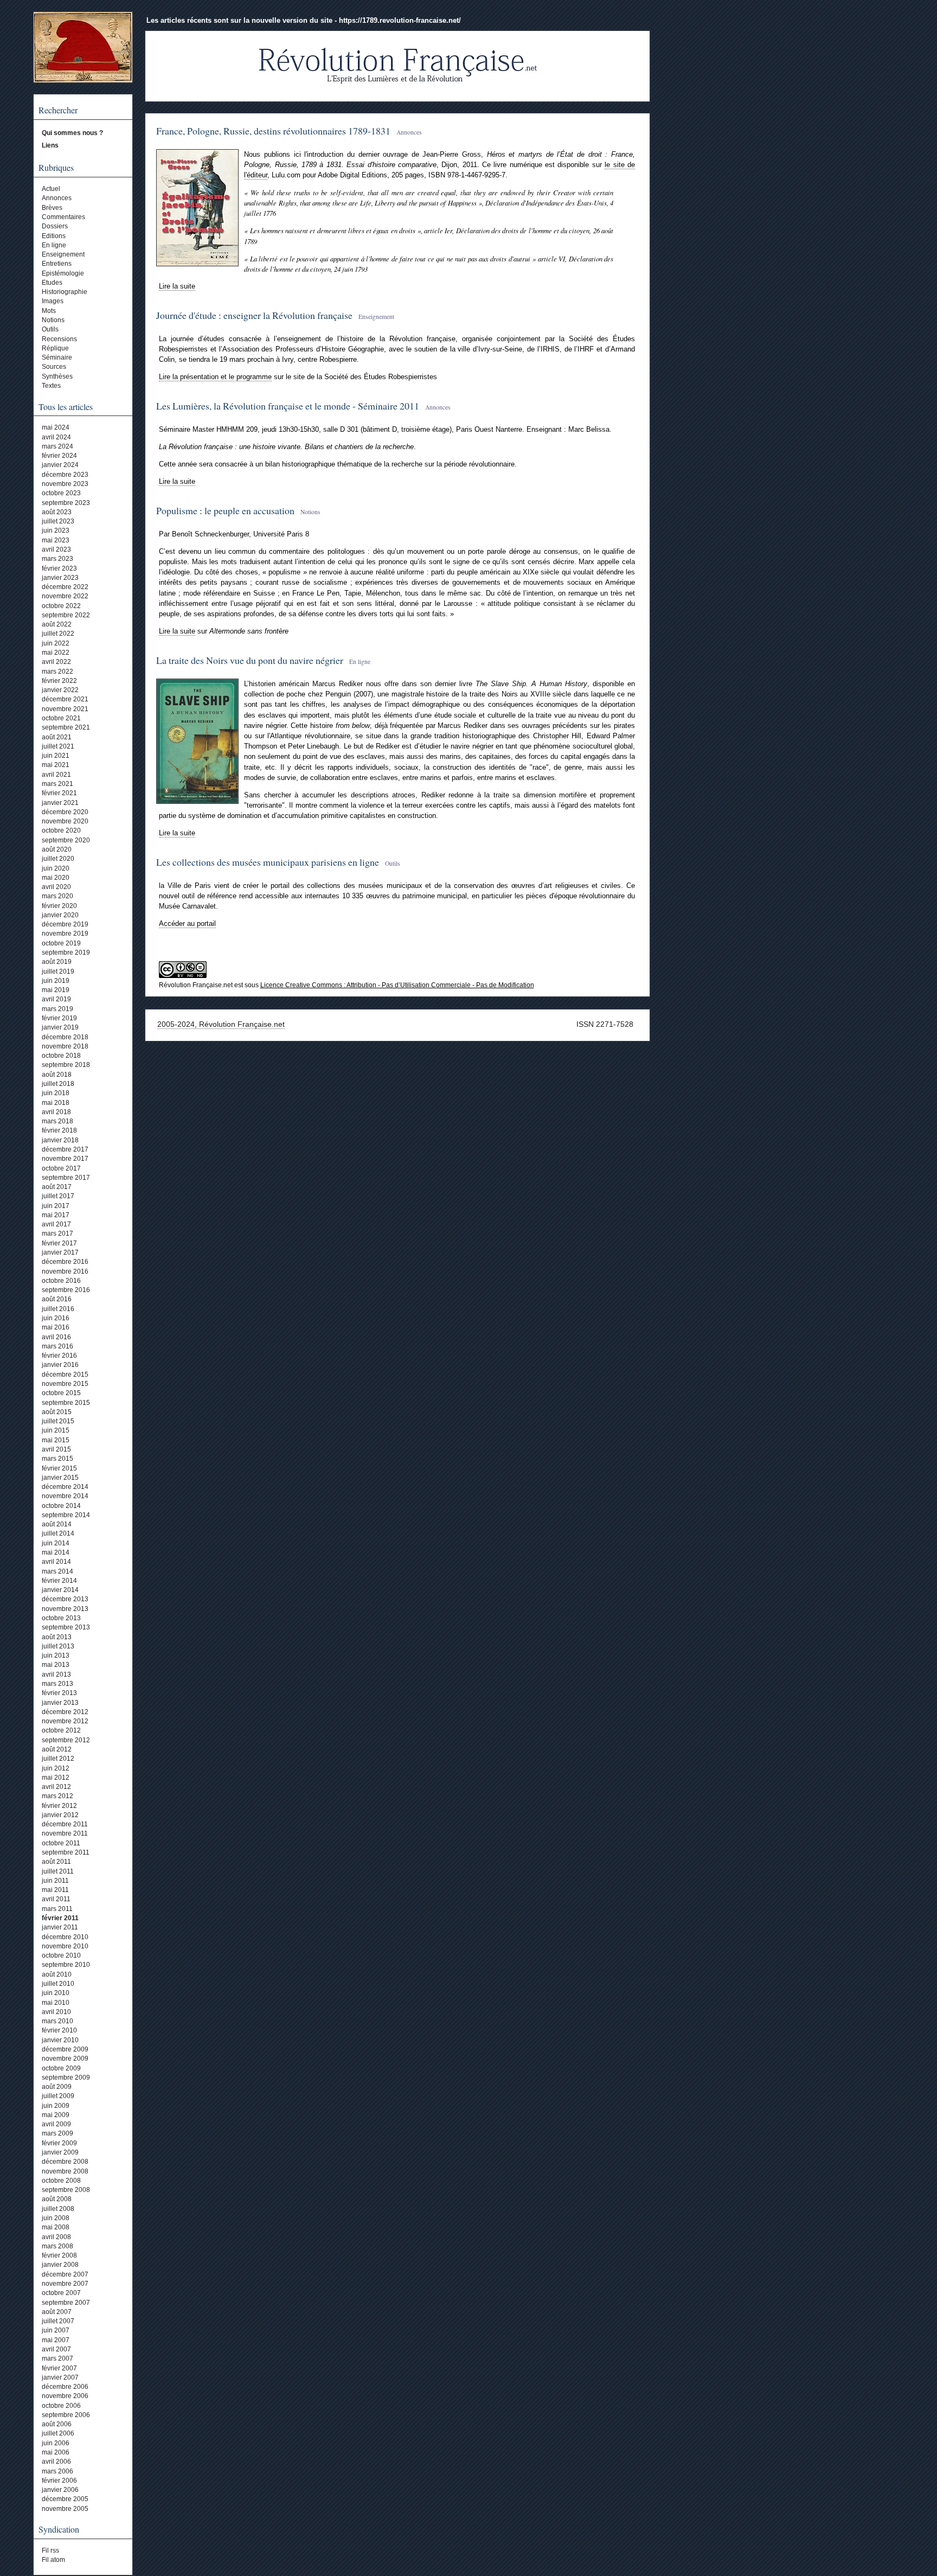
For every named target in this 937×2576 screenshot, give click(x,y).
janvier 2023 (60, 578)
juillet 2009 (58, 2096)
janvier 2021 (60, 803)
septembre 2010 (66, 1965)
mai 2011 (55, 1890)
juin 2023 (56, 530)
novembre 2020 (65, 821)
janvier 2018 (60, 1140)
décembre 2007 (65, 2274)
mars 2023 (57, 559)
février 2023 (59, 568)
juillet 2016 (58, 1309)
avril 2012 (56, 1787)
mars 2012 (57, 1796)
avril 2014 (56, 1562)
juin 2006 (56, 2443)
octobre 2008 (61, 2181)
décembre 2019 (65, 924)
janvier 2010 (60, 2040)
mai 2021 (56, 765)
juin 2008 (56, 2218)
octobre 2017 (61, 1168)
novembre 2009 (65, 2059)
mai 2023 (56, 540)
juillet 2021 (58, 746)
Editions (54, 236)
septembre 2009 (66, 2078)
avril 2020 (56, 887)
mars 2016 (57, 1346)
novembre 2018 (65, 1046)
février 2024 (59, 456)
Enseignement (63, 254)
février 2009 (59, 2143)
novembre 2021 (65, 709)
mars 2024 (57, 446)
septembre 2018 (66, 1065)
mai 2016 (56, 1327)
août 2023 (57, 512)
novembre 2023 (65, 484)
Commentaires (63, 217)
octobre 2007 (61, 2293)
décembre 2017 (65, 1149)
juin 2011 (55, 1881)
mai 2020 (56, 878)
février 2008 (59, 2255)
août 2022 (57, 624)
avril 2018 (56, 1112)
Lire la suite (177, 286)
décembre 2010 (65, 1937)
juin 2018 (56, 1093)
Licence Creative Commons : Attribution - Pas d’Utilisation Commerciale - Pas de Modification (397, 985)
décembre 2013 (65, 1599)
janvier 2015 (60, 1478)
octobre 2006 (61, 2406)
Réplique (55, 348)
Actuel (51, 189)
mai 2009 (56, 2115)
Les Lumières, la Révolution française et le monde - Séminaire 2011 (288, 406)
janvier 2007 (60, 2377)
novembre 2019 (65, 934)
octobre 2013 (61, 1618)
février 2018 (59, 1130)
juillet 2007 (58, 2321)
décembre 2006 (65, 2387)
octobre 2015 (61, 1393)
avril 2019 (56, 999)
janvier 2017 (60, 1252)
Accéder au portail (187, 923)
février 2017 (59, 1243)
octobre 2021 (61, 718)
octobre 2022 (61, 606)
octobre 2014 (61, 1506)
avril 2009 (56, 2124)
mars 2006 (57, 2471)
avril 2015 (56, 1449)
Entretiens (57, 264)
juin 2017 (56, 1206)
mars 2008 (57, 2246)
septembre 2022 (66, 615)
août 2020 (57, 849)
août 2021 (57, 737)
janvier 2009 (60, 2152)
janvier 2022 (60, 690)
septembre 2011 (66, 1852)
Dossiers (55, 226)
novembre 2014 (65, 1496)
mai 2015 (56, 1440)
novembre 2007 (65, 2284)
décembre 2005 (65, 2499)
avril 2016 (56, 1337)
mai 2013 (56, 1665)
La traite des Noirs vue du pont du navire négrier (250, 660)
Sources (54, 367)
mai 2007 (56, 2340)
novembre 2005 (65, 2509)
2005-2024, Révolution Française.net (221, 1024)
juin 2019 (56, 981)
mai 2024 (56, 427)
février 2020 (59, 906)
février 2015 (59, 1468)
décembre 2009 (65, 2049)
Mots (49, 311)
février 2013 (59, 1693)
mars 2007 (57, 2358)
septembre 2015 (66, 1403)
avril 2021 (56, 775)
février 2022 (59, 681)
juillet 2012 (58, 1759)
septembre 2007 (66, 2303)
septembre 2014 (66, 1515)
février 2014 (59, 1581)
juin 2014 (56, 1543)
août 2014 (57, 1524)
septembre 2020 (66, 840)
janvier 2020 (60, 915)
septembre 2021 (66, 727)
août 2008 (57, 2199)
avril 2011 (56, 1899)
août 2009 (57, 2087)
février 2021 (59, 793)
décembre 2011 (65, 1824)
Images (53, 301)
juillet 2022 (58, 634)
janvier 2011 (60, 1927)
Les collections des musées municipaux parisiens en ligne (268, 862)
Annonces (57, 198)
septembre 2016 (66, 1290)
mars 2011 (57, 1909)
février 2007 (59, 2368)
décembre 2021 (65, 699)
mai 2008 (56, 2227)
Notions (53, 320)
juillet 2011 (58, 1871)
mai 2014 (56, 1552)
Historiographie (65, 292)
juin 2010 (56, 1993)
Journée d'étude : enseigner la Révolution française (254, 315)
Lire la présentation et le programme (215, 377)
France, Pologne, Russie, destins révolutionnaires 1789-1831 (273, 131)
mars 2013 (57, 1684)
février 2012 (59, 1806)
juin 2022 (56, 643)
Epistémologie (63, 273)
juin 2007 (56, 2330)
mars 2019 (57, 1009)
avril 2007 (56, 2349)
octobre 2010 (61, 1955)
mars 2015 (57, 1459)
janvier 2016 (60, 1365)
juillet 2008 (58, 2209)
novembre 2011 (65, 1833)
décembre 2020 (65, 812)
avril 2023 (56, 549)
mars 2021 (57, 784)
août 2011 (56, 1862)
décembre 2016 (65, 1262)
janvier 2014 (60, 1590)
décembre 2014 (65, 1487)
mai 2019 (56, 990)
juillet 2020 (58, 859)
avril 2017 (56, 1224)
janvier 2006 (60, 2490)
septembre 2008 (66, 2190)
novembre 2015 (65, 1384)
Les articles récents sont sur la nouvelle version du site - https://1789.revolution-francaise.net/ (304, 20)
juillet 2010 (58, 1984)
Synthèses (57, 376)
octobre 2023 (61, 493)
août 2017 (57, 1187)
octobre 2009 (61, 2068)
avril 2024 (56, 437)
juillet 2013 (58, 1646)
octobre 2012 (61, 1730)
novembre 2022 (65, 596)
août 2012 (57, 1749)
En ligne (54, 245)
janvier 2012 (60, 1815)
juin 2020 (56, 868)
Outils (50, 329)
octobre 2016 (61, 1281)
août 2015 (57, 1412)
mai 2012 (56, 1778)
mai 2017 (56, 1215)
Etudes (52, 283)
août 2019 (57, 962)
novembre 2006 (65, 2396)
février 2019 (59, 1018)
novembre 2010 (65, 1946)
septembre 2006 (66, 2415)
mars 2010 (57, 2021)
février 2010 (59, 2030)
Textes (51, 386)
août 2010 (57, 1974)
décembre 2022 (65, 587)
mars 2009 (57, 2133)
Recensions (59, 339)
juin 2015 (56, 1430)
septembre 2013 (66, 1627)
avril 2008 (56, 2237)
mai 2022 (56, 653)
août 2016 (57, 1299)
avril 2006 (56, 2462)
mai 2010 (56, 2003)
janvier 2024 (60, 465)
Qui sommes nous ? (72, 133)
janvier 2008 (60, 2265)
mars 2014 (57, 1571)
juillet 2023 (58, 521)
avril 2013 (56, 1674)
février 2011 (60, 1918)
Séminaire (57, 357)
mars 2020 (57, 896)
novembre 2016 (65, 1271)
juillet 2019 (58, 971)
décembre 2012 (65, 1712)
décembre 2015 (65, 1375)
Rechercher (58, 110)
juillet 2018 (58, 1084)
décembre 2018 (65, 1037)
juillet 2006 (58, 2433)
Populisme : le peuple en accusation (225, 510)
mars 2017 (57, 1233)
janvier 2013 (60, 1703)
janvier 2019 (60, 1027)
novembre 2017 (65, 1159)
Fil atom (53, 2560)
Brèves (52, 208)
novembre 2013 (65, 1609)
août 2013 (57, 1637)
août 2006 (57, 2424)
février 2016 (59, 1356)
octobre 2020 (61, 830)
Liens (50, 145)
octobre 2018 (61, 1056)
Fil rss (50, 2551)
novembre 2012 (65, 1721)
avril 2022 (56, 662)
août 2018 (57, 1075)
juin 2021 (56, 756)
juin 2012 (56, 1768)
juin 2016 (56, 1318)
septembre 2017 (66, 1178)
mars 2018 (57, 1121)
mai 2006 (56, 2452)
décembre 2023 (65, 475)
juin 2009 (56, 2106)
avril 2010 (56, 2012)
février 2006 (59, 2481)
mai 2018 (56, 1103)
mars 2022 (57, 672)
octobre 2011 (61, 1843)
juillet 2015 (58, 1421)
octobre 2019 (61, 943)
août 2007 (57, 2312)
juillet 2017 (58, 1196)
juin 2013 (56, 1655)
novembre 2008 (65, 2171)
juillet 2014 (58, 1533)
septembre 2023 (66, 503)
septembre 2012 (66, 1740)
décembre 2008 (65, 2162)
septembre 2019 (66, 953)
